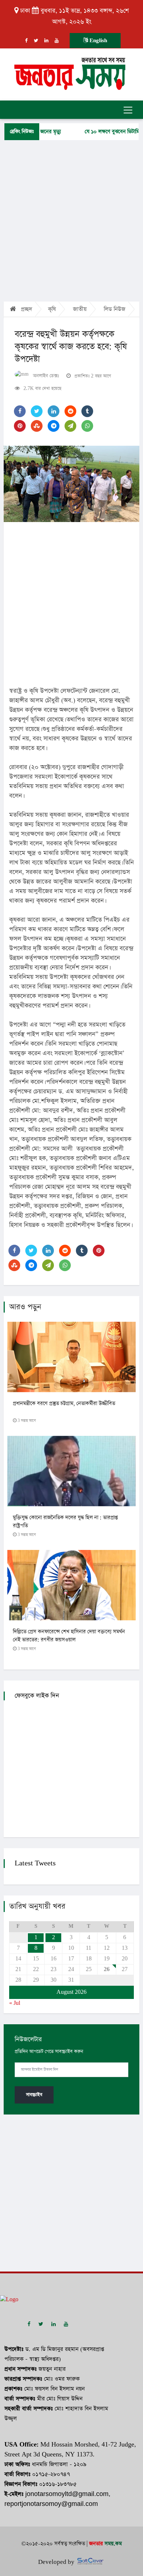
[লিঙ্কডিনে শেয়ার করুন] (54, 411)
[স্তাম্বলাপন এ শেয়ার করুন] (37, 426)
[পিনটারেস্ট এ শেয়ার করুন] (20, 426)
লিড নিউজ (115, 309)
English (98, 41)
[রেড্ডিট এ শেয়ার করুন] (70, 411)
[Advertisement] (71, 220)
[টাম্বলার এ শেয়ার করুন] (87, 411)
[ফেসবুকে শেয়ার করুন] (20, 411)
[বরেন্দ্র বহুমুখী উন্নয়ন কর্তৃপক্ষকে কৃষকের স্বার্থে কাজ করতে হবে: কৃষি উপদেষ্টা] (71, 484)
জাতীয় (80, 309)
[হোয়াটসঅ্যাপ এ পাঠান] (87, 426)
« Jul (15, 2003)
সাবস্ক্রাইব (34, 2095)
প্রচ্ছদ (26, 309)
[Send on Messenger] (54, 426)
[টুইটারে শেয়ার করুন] (37, 411)
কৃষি (52, 309)
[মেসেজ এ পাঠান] (70, 426)
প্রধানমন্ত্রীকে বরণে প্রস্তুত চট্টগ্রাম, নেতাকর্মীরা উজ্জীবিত (64, 1404)
